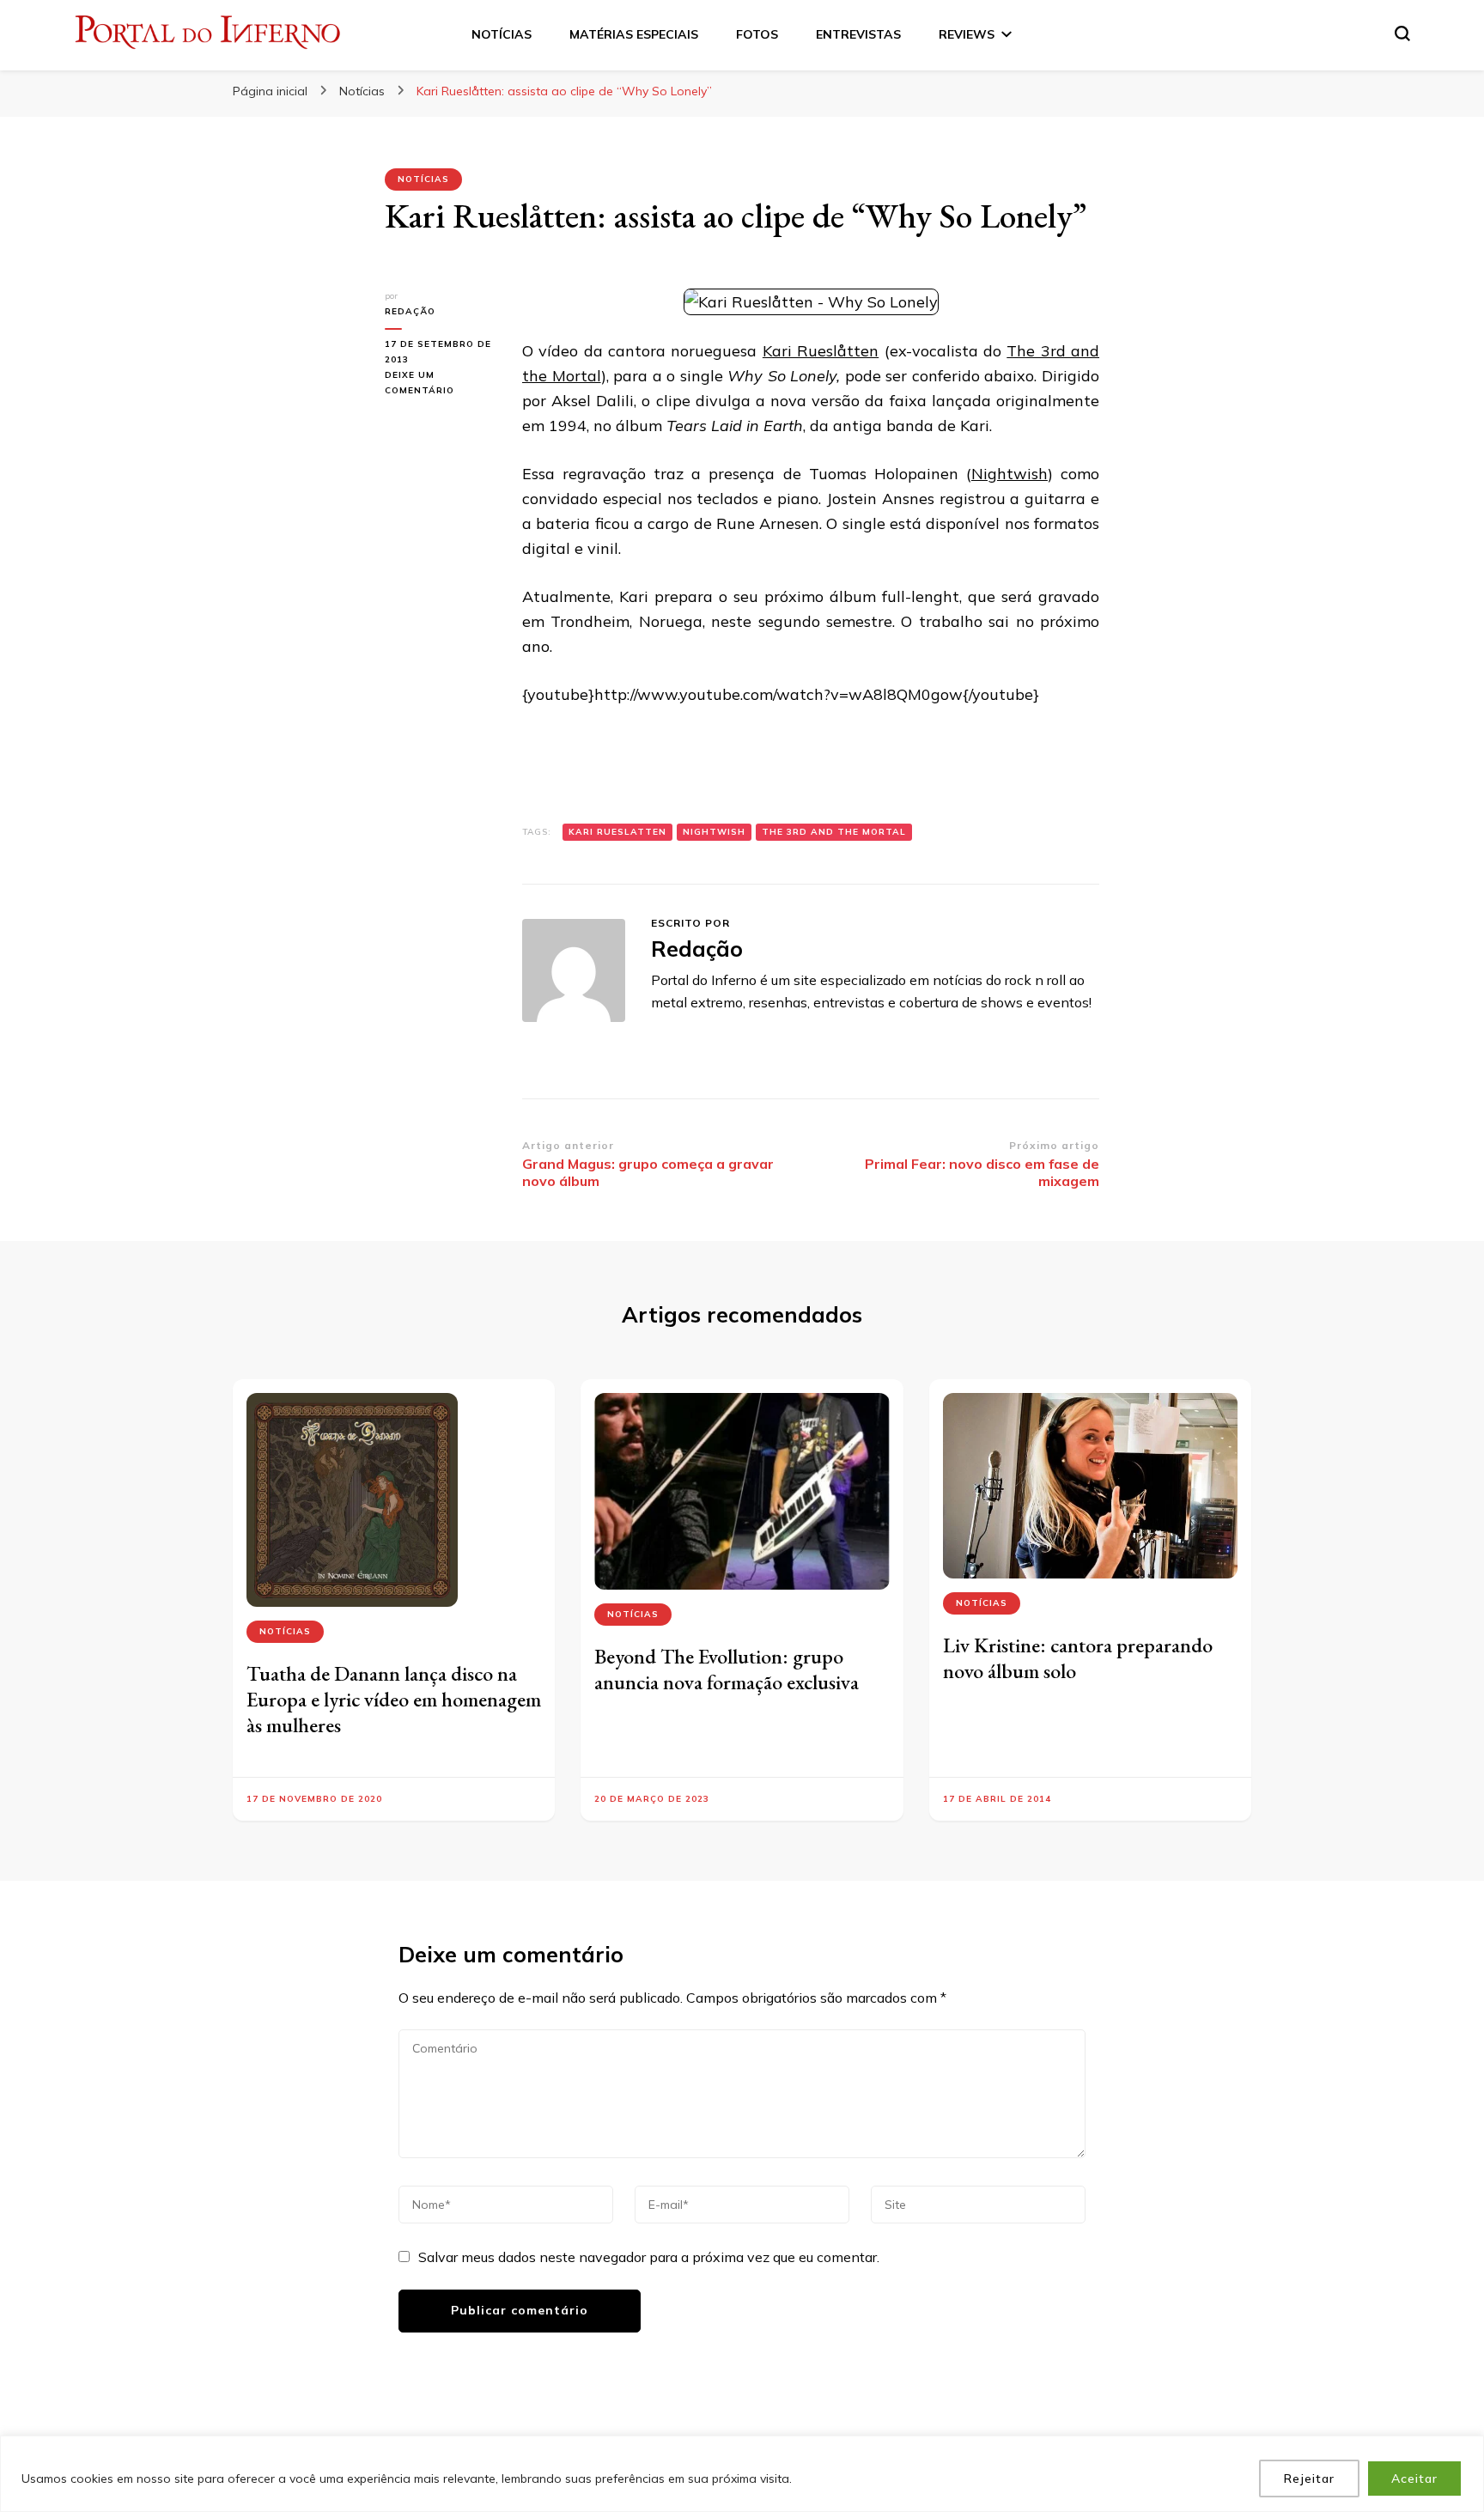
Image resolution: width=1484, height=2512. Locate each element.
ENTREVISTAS (858, 34)
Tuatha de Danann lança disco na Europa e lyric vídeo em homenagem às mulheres (394, 1699)
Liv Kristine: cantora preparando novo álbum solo (1078, 1658)
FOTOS (757, 34)
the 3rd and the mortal (834, 832)
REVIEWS (967, 34)
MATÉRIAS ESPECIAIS (634, 34)
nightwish (714, 832)
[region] (742, 2474)
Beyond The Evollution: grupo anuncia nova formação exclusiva (727, 1669)
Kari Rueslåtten (821, 351)
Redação (410, 311)
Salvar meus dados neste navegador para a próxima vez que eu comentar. (649, 2257)
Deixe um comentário (441, 384)
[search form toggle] (1402, 33)
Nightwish (1010, 474)
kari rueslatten (617, 832)
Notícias (423, 179)
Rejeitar (1309, 2479)
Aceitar (1414, 2479)
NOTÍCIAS (502, 34)
